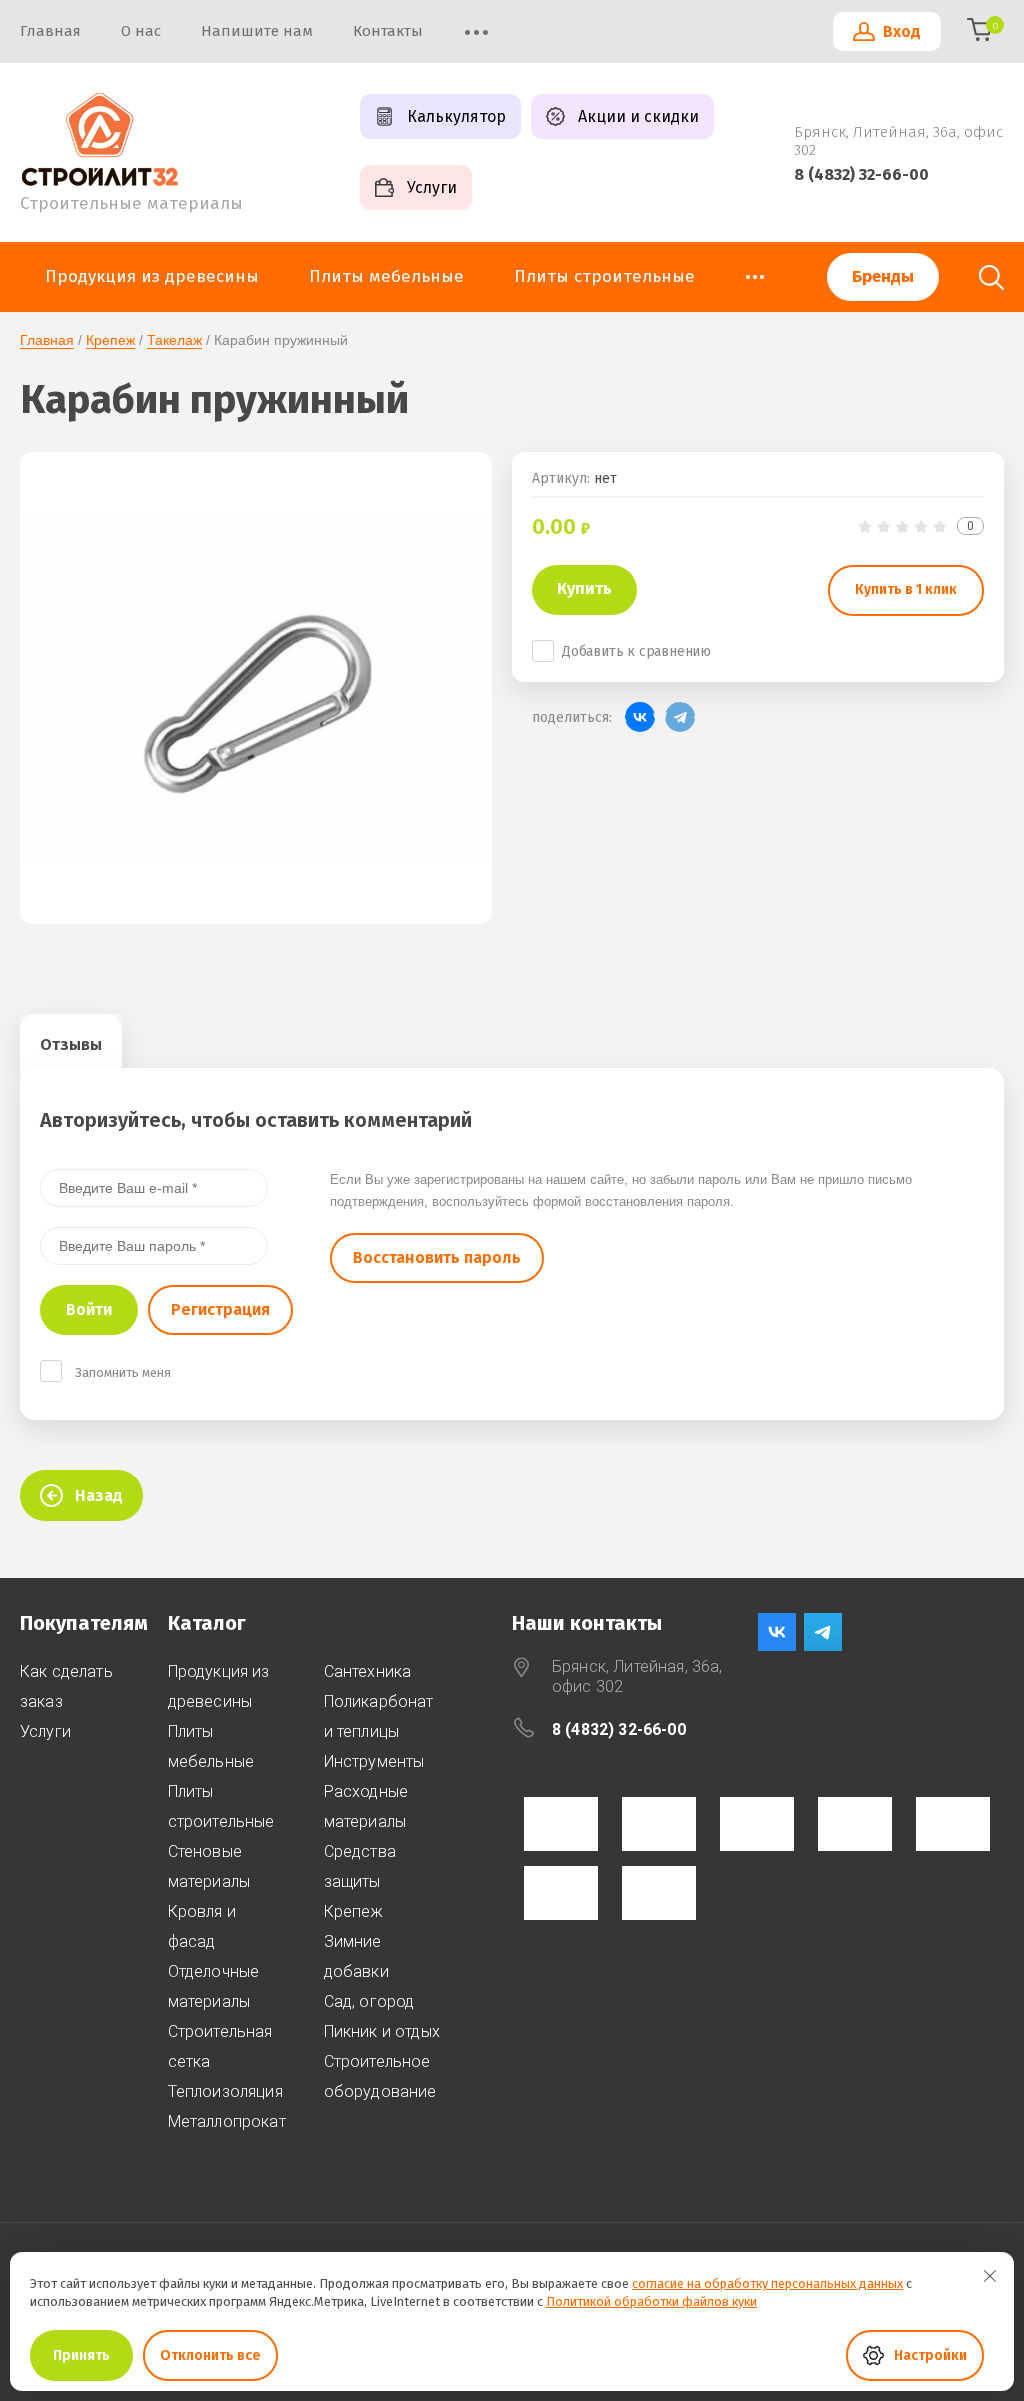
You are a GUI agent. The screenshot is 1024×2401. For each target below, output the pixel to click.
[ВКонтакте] (640, 717)
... (755, 271)
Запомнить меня (123, 1372)
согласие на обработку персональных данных (767, 2283)
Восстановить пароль (437, 1257)
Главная (47, 340)
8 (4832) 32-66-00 (861, 174)
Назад (99, 1495)
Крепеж (110, 340)
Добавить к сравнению (636, 651)
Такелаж (174, 340)
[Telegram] (680, 717)
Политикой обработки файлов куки (651, 2301)
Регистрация (220, 1309)
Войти (89, 1309)
